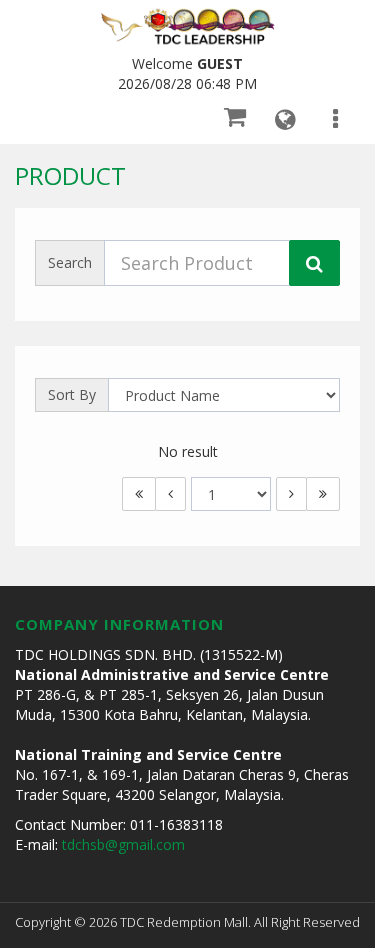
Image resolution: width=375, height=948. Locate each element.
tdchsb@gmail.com (123, 844)
